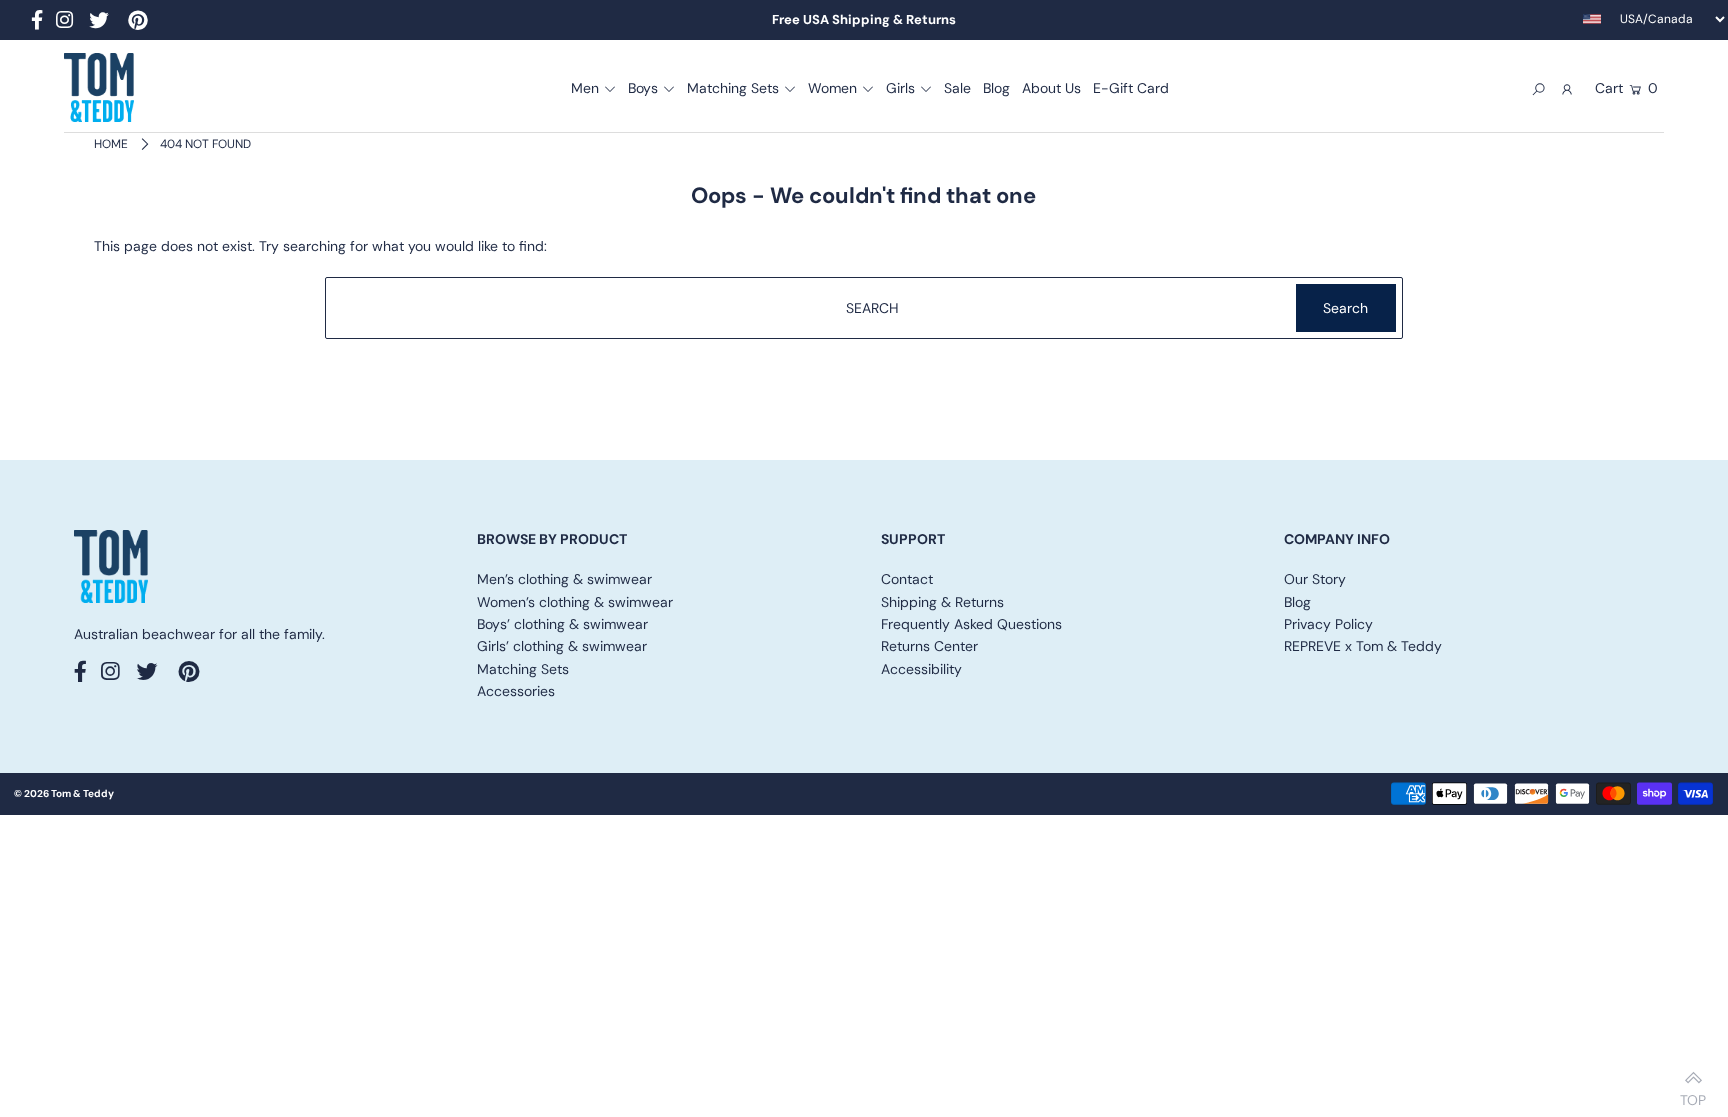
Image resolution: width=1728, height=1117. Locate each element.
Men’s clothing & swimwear (564, 579)
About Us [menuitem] (1051, 88)
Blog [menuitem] (996, 88)
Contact (907, 579)
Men (585, 88)
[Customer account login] (1567, 88)
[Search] (1538, 88)
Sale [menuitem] (957, 88)
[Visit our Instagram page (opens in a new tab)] (64, 22)
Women (832, 88)
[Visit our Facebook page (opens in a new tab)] (37, 22)
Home (111, 144)
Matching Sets (733, 88)
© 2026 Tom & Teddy (64, 793)
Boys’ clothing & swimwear (562, 624)
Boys (643, 88)
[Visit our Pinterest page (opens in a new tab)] (138, 22)
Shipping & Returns (942, 602)
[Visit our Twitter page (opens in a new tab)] (99, 22)
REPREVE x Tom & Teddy (1363, 646)
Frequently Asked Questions (971, 624)
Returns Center (929, 646)
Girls (900, 88)
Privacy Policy (1328, 624)
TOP (1693, 1094)
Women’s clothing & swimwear (575, 602)
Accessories (516, 691)
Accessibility (921, 669)
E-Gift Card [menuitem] (1131, 88)
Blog (1297, 602)
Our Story (1315, 579)
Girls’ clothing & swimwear (562, 646)
